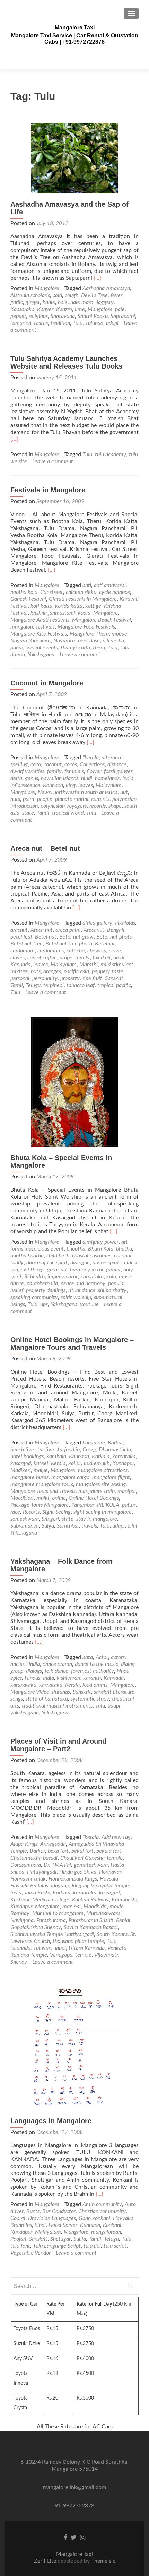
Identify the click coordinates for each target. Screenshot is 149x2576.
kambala (56, 1456)
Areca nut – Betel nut (45, 848)
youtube (89, 1304)
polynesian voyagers (64, 806)
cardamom (23, 951)
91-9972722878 (74, 2506)
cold (57, 295)
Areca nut (42, 930)
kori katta (41, 606)
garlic (17, 302)
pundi (17, 648)
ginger (33, 302)
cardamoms (51, 951)
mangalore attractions (103, 1470)
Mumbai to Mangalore (58, 1913)
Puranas (61, 1692)
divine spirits (107, 1263)
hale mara (82, 302)
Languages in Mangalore (51, 2121)
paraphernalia (42, 1283)
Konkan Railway (90, 1900)
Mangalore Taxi (75, 28)
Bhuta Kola (101, 1249)
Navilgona (22, 1920)
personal (20, 978)
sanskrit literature (114, 1692)
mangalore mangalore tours (42, 1484)
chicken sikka (81, 592)
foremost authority (93, 1671)
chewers (97, 951)
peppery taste (108, 971)
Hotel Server (63, 2225)
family (54, 771)
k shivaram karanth (79, 1678)
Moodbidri (22, 1498)
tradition (60, 323)
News (44, 792)
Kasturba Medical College (40, 1900)
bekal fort (82, 1851)
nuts (15, 799)
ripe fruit (92, 978)
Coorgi (18, 2218)
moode (119, 634)
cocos (71, 764)
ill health (35, 1277)
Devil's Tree (94, 295)
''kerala (91, 758)
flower (94, 771)
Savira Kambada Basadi (91, 1927)
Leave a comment (53, 461)
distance (117, 764)
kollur (75, 1463)
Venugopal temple (71, 1955)
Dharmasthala (115, 1450)
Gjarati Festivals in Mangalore (83, 599)
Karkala (101, 1456)
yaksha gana (25, 1713)
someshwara (25, 1519)
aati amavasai (110, 585)
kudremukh (97, 1463)
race (15, 1512)
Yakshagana (41, 655)
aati (87, 585)
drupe (66, 958)
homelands (107, 778)
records (98, 806)
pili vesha (113, 641)
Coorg (89, 1450)
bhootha (76, 1249)
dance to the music (97, 1664)
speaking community (34, 1297)
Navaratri (64, 641)
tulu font (20, 2246)
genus (32, 778)
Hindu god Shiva (78, 1872)
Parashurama (51, 1920)
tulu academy (111, 455)
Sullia (80, 2239)
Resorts (31, 1512)
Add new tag (116, 1837)
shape (115, 806)
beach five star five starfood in (45, 1450)
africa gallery (97, 923)
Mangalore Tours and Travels (43, 1491)
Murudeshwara (103, 1913)
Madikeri (21, 1470)
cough (72, 295)
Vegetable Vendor (30, 2253)
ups (44, 1304)
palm (29, 799)
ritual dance (82, 1290)
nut (124, 792)
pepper (18, 316)
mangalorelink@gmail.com (74, 2487)
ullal (132, 1526)
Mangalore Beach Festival (102, 620)
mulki (43, 1498)
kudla (84, 613)
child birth (58, 1256)
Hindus (32, 1678)
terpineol (54, 985)
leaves (86, 785)
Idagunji (60, 1886)
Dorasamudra (26, 1865)
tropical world (68, 813)
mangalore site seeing (101, 1484)
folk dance (56, 1671)
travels (89, 1526)
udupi (112, 323)
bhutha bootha (27, 1256)
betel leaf (21, 937)
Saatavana (63, 316)
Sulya (48, 1526)
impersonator (63, 1277)
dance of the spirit (47, 1263)
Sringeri (50, 1519)
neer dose (89, 641)
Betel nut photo (114, 937)
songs (17, 1699)
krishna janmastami (53, 613)
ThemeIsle (103, 2561)
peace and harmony (83, 1283)
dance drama (57, 1664)
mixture (19, 971)
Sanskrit (114, 978)
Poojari (18, 2239)
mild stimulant (117, 965)
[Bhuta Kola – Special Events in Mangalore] (74, 1081)
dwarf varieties (27, 771)
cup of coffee (42, 958)
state (28, 813)
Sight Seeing (56, 1512)
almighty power (100, 1242)
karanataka (23, 1685)
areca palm (68, 930)
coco (36, 764)
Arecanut (94, 930)
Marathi (89, 965)
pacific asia (76, 971)
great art (57, 1270)
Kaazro (64, 309)
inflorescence (25, 785)
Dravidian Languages (52, 2218)
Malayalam (109, 785)
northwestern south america (85, 792)
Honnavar (110, 1872)
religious (38, 316)
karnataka (92, 1277)
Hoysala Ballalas (29, 1886)
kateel (41, 1463)
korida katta (69, 606)
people (45, 799)
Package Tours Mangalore (40, 1505)
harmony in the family (95, 1270)
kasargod (21, 1463)
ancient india (25, 1664)
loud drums (95, 1685)
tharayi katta (75, 648)
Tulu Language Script (57, 2246)
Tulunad (94, 323)
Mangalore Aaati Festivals (40, 620)
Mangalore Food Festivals (86, 627)
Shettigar (60, 2239)
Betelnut (105, 944)
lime (80, 309)
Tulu (78, 323)
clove (115, 951)
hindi (87, 778)
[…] (97, 278)
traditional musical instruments (57, 1706)
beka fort (58, 1851)
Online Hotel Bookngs (94, 1498)
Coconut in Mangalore (47, 683)
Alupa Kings (24, 1844)
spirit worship (76, 1297)
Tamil (43, 813)
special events (42, 648)
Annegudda (53, 1844)
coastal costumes (92, 1256)
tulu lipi (92, 2246)
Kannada (53, 785)
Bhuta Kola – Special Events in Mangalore (61, 1161)
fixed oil (102, 958)
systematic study (90, 1699)
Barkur (115, 1443)
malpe (41, 1470)
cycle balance (115, 592)
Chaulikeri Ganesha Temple (91, 1858)
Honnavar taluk (28, 1879)
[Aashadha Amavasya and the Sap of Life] (74, 158)
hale (63, 302)
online (59, 1498)
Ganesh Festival (28, 599)
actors (118, 1657)
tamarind (21, 323)
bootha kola (24, 592)
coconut (53, 764)
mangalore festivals (33, 627)
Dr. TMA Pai (57, 1865)
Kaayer (45, 309)
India (128, 778)
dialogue (80, 1263)
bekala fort (109, 1851)
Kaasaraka (22, 309)
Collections (92, 764)
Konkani (112, 2225)
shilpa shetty (112, 1290)
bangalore (94, 1443)
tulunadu (20, 1948)
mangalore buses (29, 1477)
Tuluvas (42, 1948)
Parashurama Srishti (91, 1920)
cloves (17, 958)
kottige (93, 606)
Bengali (116, 930)
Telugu (33, 985)
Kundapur (123, 1463)
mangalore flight (111, 1477)
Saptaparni (123, 316)
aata (88, 1657)
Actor (102, 1657)
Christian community (102, 2211)
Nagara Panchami (30, 641)
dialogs (34, 1671)
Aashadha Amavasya (106, 288)
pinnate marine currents (82, 799)
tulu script (115, 2246)
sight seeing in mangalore (103, 1512)
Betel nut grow (76, 937)
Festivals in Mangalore (48, 490)
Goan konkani (94, 2218)
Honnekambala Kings (73, 1879)
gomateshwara (91, 1865)
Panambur (83, 1505)
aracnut (19, 930)
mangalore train (97, 1491)
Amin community (102, 2204)
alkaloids (125, 923)
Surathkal (68, 1526)
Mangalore (47, 288)
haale (49, 302)
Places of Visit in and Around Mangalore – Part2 (58, 1745)
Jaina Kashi (37, 1893)
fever (116, 295)
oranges (52, 971)
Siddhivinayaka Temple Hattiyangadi (52, 1934)
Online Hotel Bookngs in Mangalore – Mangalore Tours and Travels (72, 1343)
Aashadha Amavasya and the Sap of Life (69, 208)
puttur (129, 1505)
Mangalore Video (30, 1692)
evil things (33, 1270)
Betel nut (46, 937)
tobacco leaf (81, 985)
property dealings (46, 1290)
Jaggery (105, 302)
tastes (41, 323)
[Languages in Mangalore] (74, 2048)
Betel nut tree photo (69, 944)
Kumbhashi (124, 1900)
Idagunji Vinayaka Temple (101, 1886)
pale (120, 309)
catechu (76, 951)
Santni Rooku (93, 316)
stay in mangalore (97, 1519)
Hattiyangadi (42, 1872)
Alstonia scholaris (30, 295)
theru (99, 648)
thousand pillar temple (78, 1941)
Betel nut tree (27, 944)
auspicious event (45, 1249)
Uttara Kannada (87, 1948)
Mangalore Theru (89, 634)
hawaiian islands (60, 778)
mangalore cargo (70, 1477)
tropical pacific (114, 985)
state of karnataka (47, 1699)
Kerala (58, 1463)
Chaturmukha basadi (34, 1858)
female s (74, 771)
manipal (127, 1491)
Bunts (33, 2211)
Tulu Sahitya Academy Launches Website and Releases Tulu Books (66, 362)
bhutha (124, 1249)
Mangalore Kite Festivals (39, 634)
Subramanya (25, 1526)
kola (111, 1277)
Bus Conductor (59, 2211)
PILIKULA (108, 1505)
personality (45, 978)
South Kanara (112, 1934)
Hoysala (109, 1879)
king (71, 785)
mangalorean (106, 2232)
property (70, 978)
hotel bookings (27, 1456)
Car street (52, 592)
